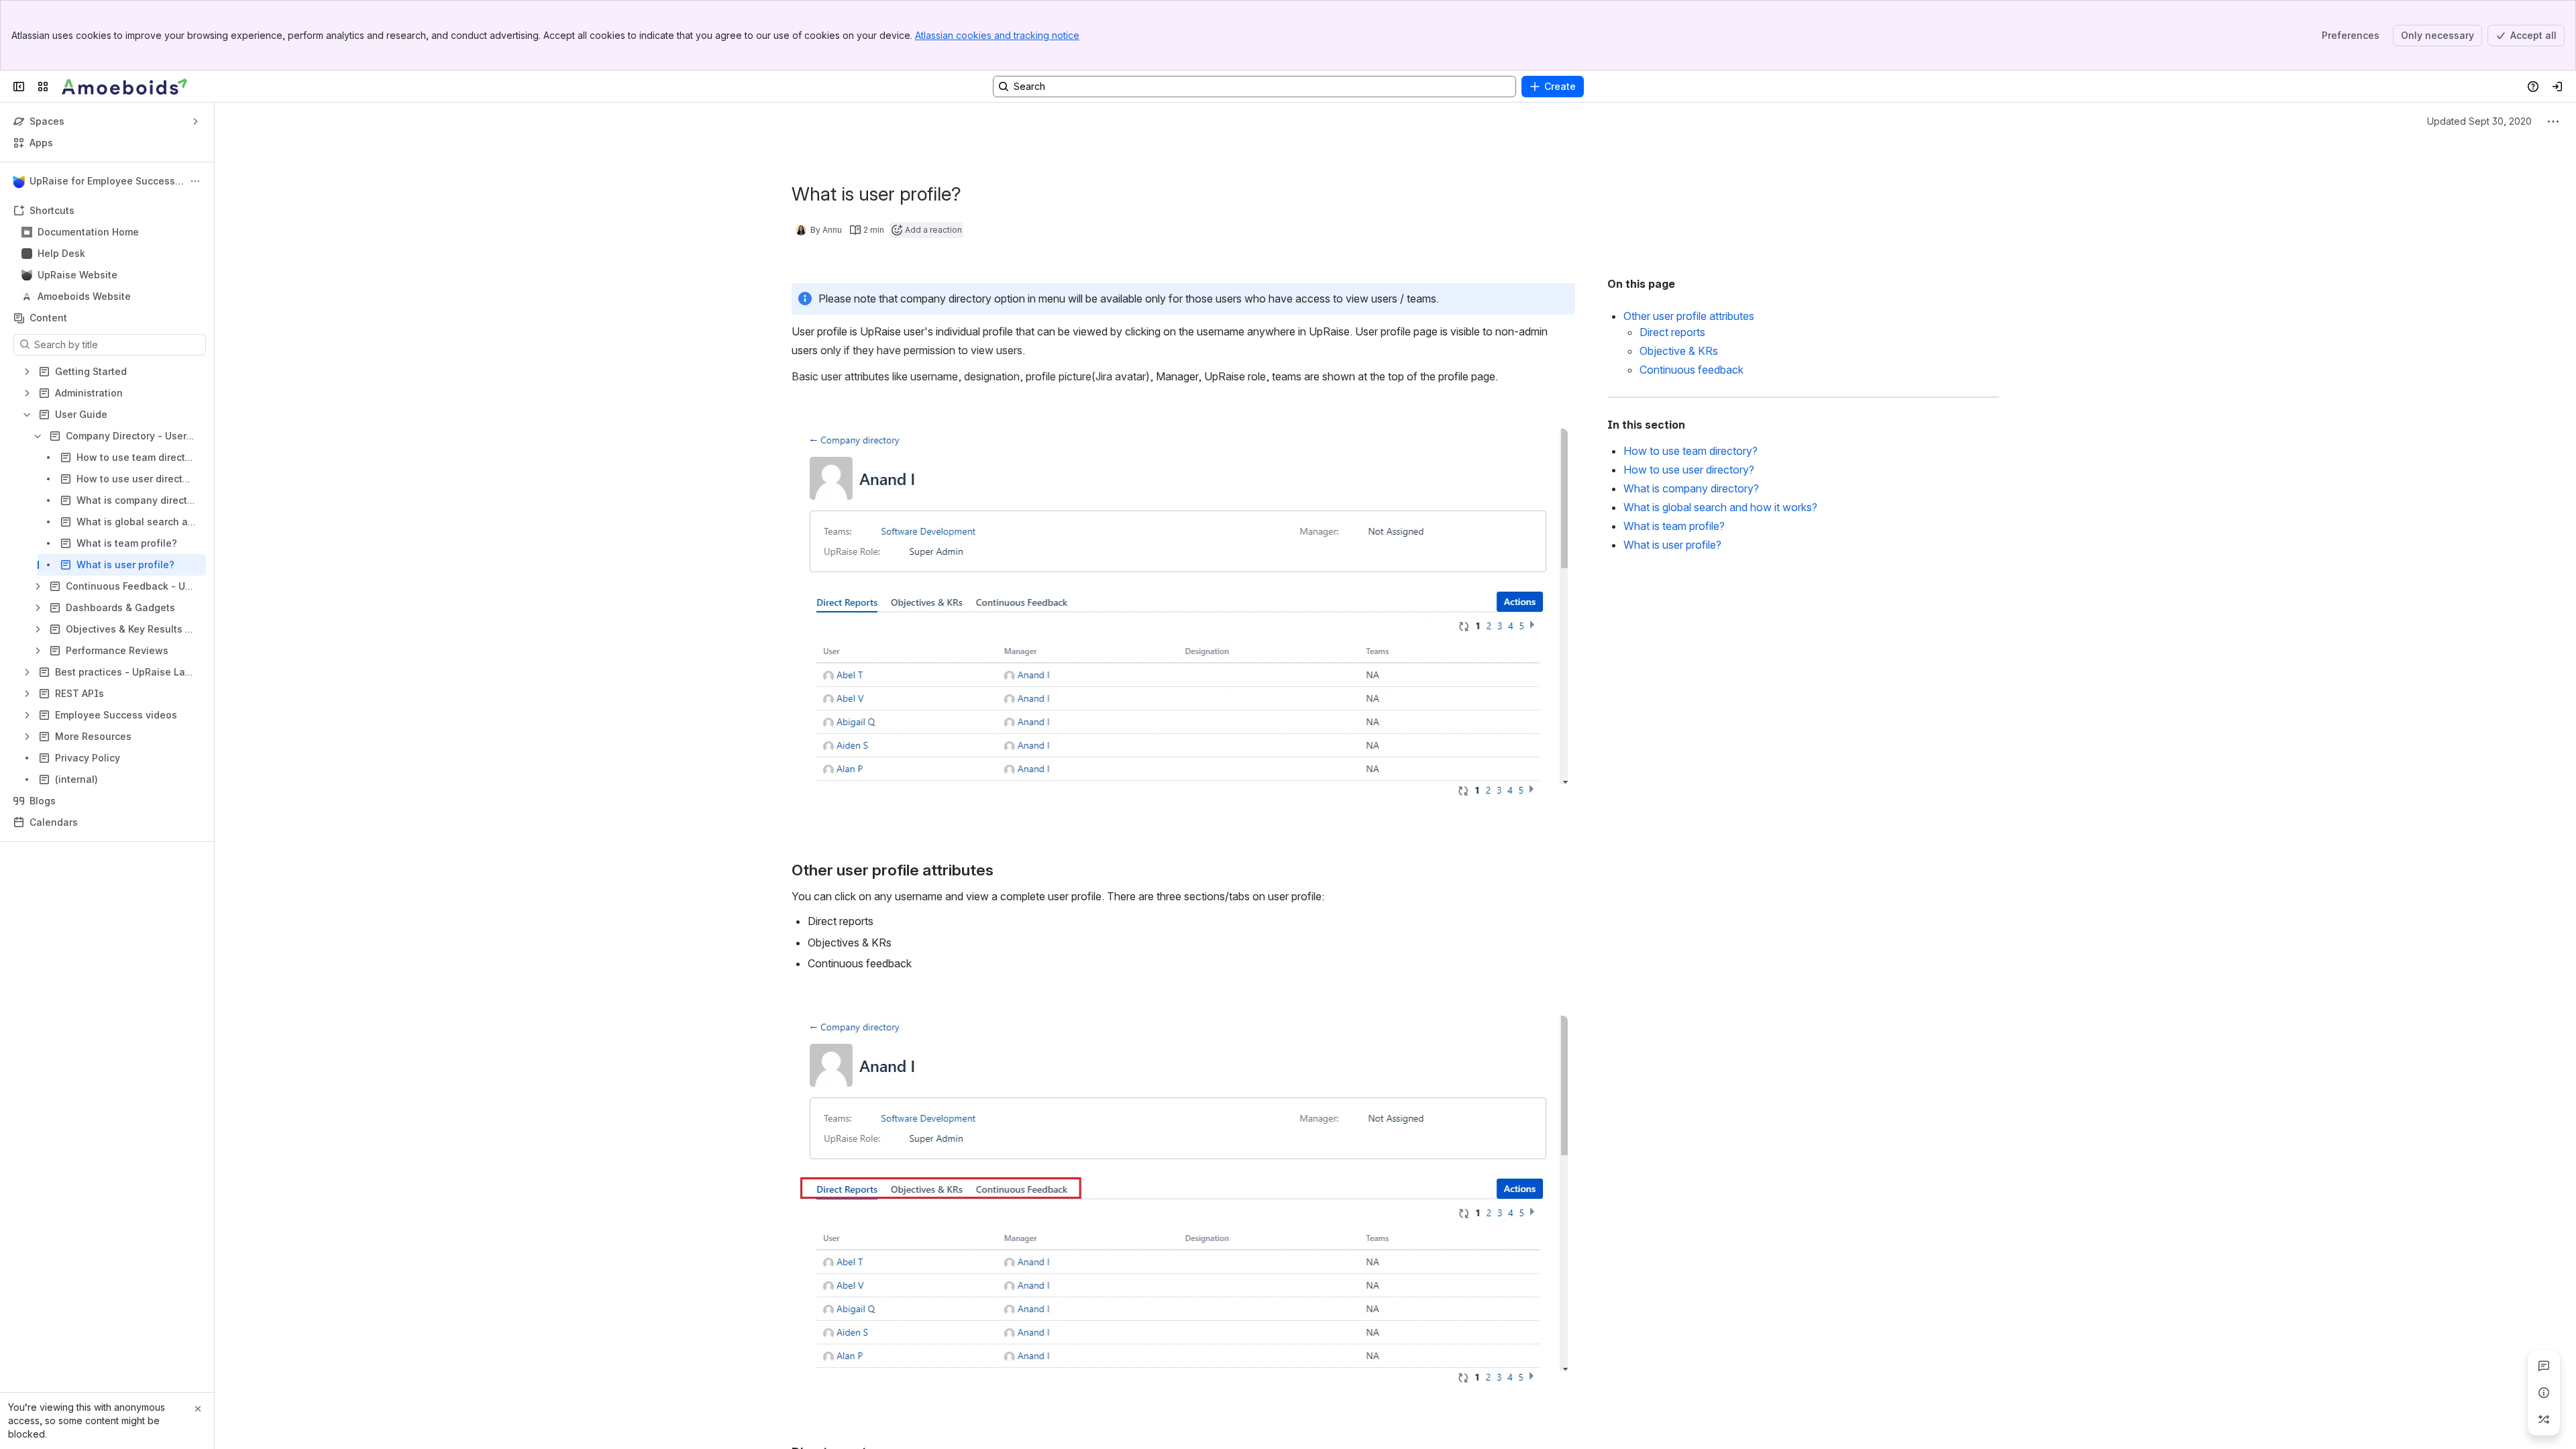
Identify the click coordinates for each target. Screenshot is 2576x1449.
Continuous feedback (1692, 370)
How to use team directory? (1690, 451)
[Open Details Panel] (2544, 1393)
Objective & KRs (1679, 351)
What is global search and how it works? (1720, 507)
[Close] (198, 1409)
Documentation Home (88, 232)
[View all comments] (2544, 1366)
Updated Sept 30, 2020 (2479, 121)
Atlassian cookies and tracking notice (997, 35)
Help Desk (61, 253)
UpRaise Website (77, 275)
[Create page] (2544, 1419)
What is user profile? (1672, 545)
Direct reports (1672, 332)
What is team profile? (1674, 526)
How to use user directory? (1689, 470)
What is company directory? (1691, 488)
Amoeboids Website (84, 296)
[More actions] (195, 181)
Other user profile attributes (1689, 316)
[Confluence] (125, 87)
